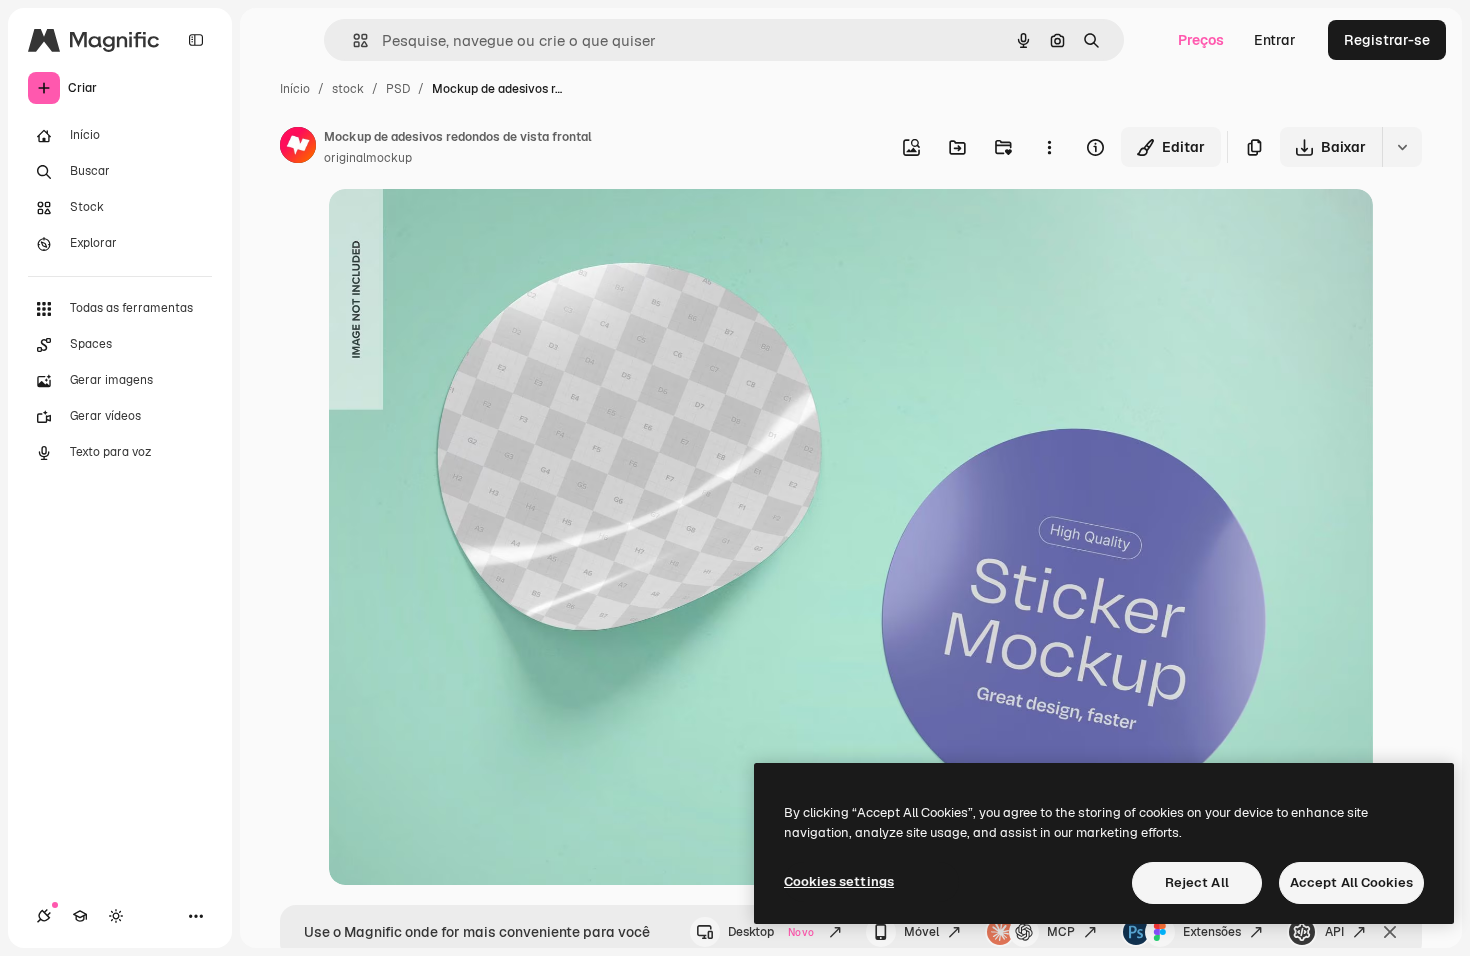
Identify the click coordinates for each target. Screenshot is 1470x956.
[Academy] (80, 916)
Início (295, 89)
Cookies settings (839, 881)
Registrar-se (1387, 40)
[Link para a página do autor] (298, 148)
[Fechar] (1390, 932)
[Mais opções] (1049, 147)
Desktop (771, 932)
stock (348, 89)
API (1334, 932)
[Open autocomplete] (352, 40)
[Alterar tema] (116, 916)
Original (457, 227)
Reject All (1197, 882)
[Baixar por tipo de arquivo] (1402, 147)
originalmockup (368, 158)
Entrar (1275, 40)
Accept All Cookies (1351, 882)
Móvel (921, 932)
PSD (398, 89)
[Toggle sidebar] (196, 40)
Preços (1201, 40)
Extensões (1212, 932)
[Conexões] (44, 916)
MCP (1061, 932)
